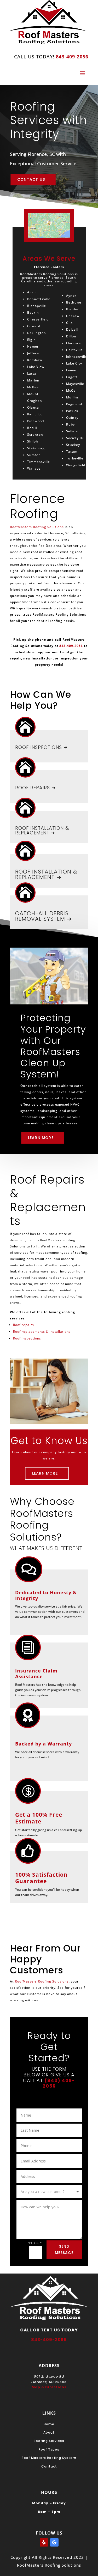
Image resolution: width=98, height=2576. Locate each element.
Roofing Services (49, 2441)
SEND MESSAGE (64, 2250)
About (49, 2432)
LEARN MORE (41, 1137)
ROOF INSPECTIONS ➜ (41, 747)
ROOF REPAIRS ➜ (35, 788)
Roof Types (49, 2449)
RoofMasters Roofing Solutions (37, 527)
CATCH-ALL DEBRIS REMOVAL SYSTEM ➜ (44, 916)
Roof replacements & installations (42, 1332)
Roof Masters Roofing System (49, 2458)
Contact (49, 2466)
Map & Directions (49, 2387)
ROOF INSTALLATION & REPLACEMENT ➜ (42, 830)
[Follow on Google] (54, 2542)
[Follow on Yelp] (44, 2542)
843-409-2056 (71, 646)
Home (49, 2424)
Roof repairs (24, 1325)
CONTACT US (31, 179)
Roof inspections (27, 1338)
